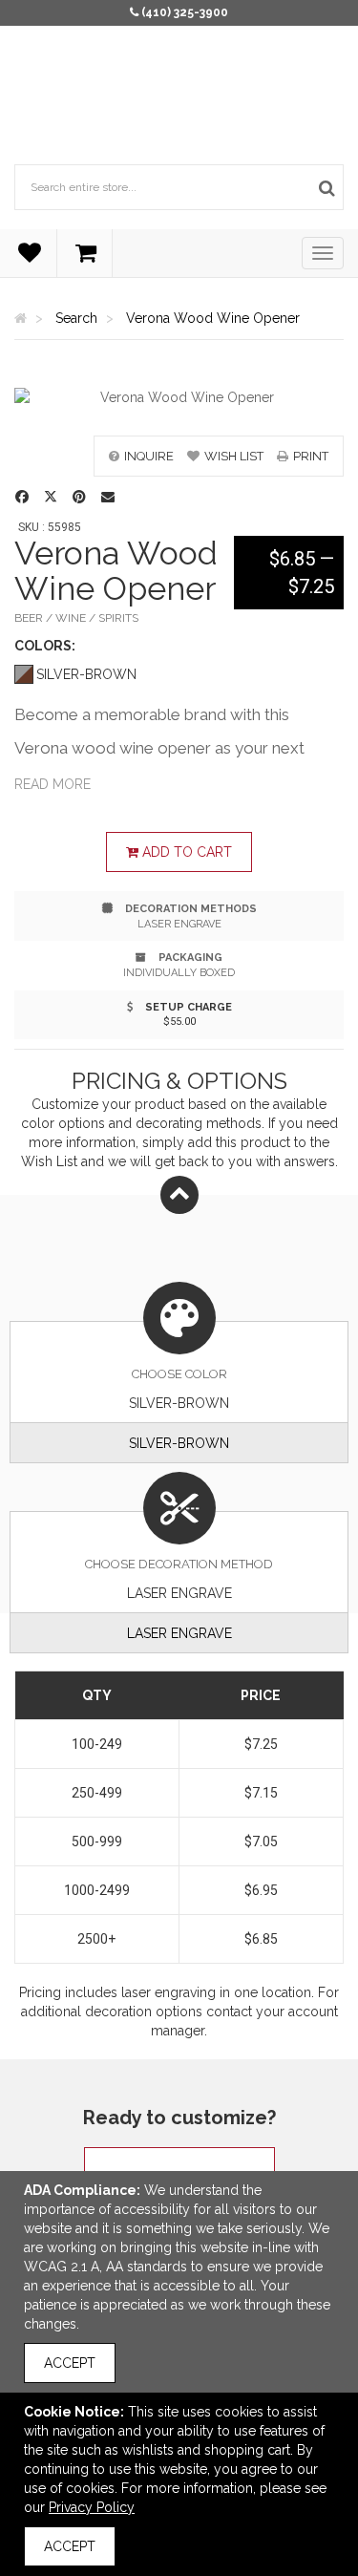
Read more (53, 784)
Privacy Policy (92, 2507)
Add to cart (185, 852)
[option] (179, 397)
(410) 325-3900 (185, 12)
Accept (70, 2363)
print (311, 456)
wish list (234, 456)
